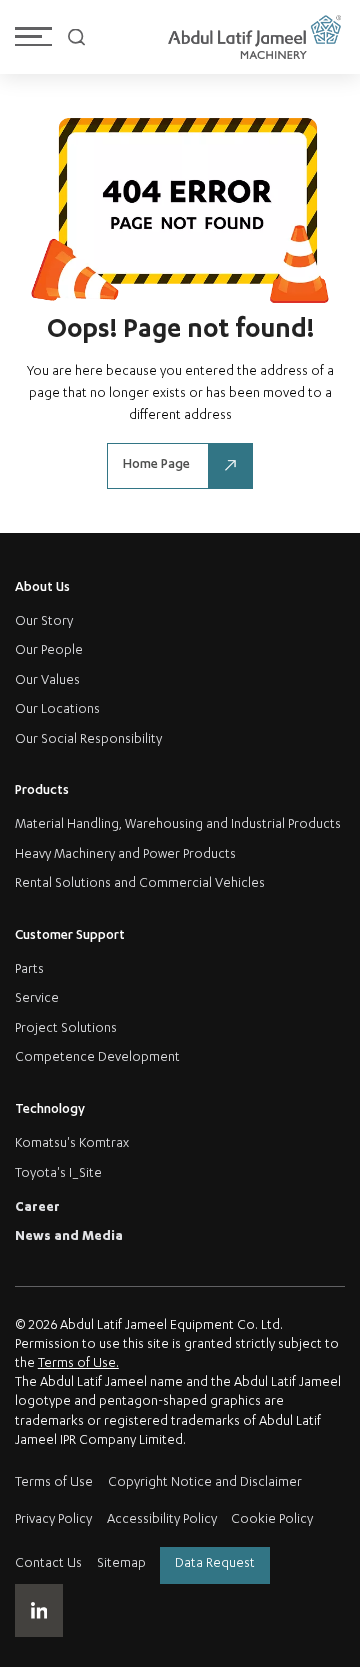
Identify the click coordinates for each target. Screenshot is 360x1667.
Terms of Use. (78, 1364)
